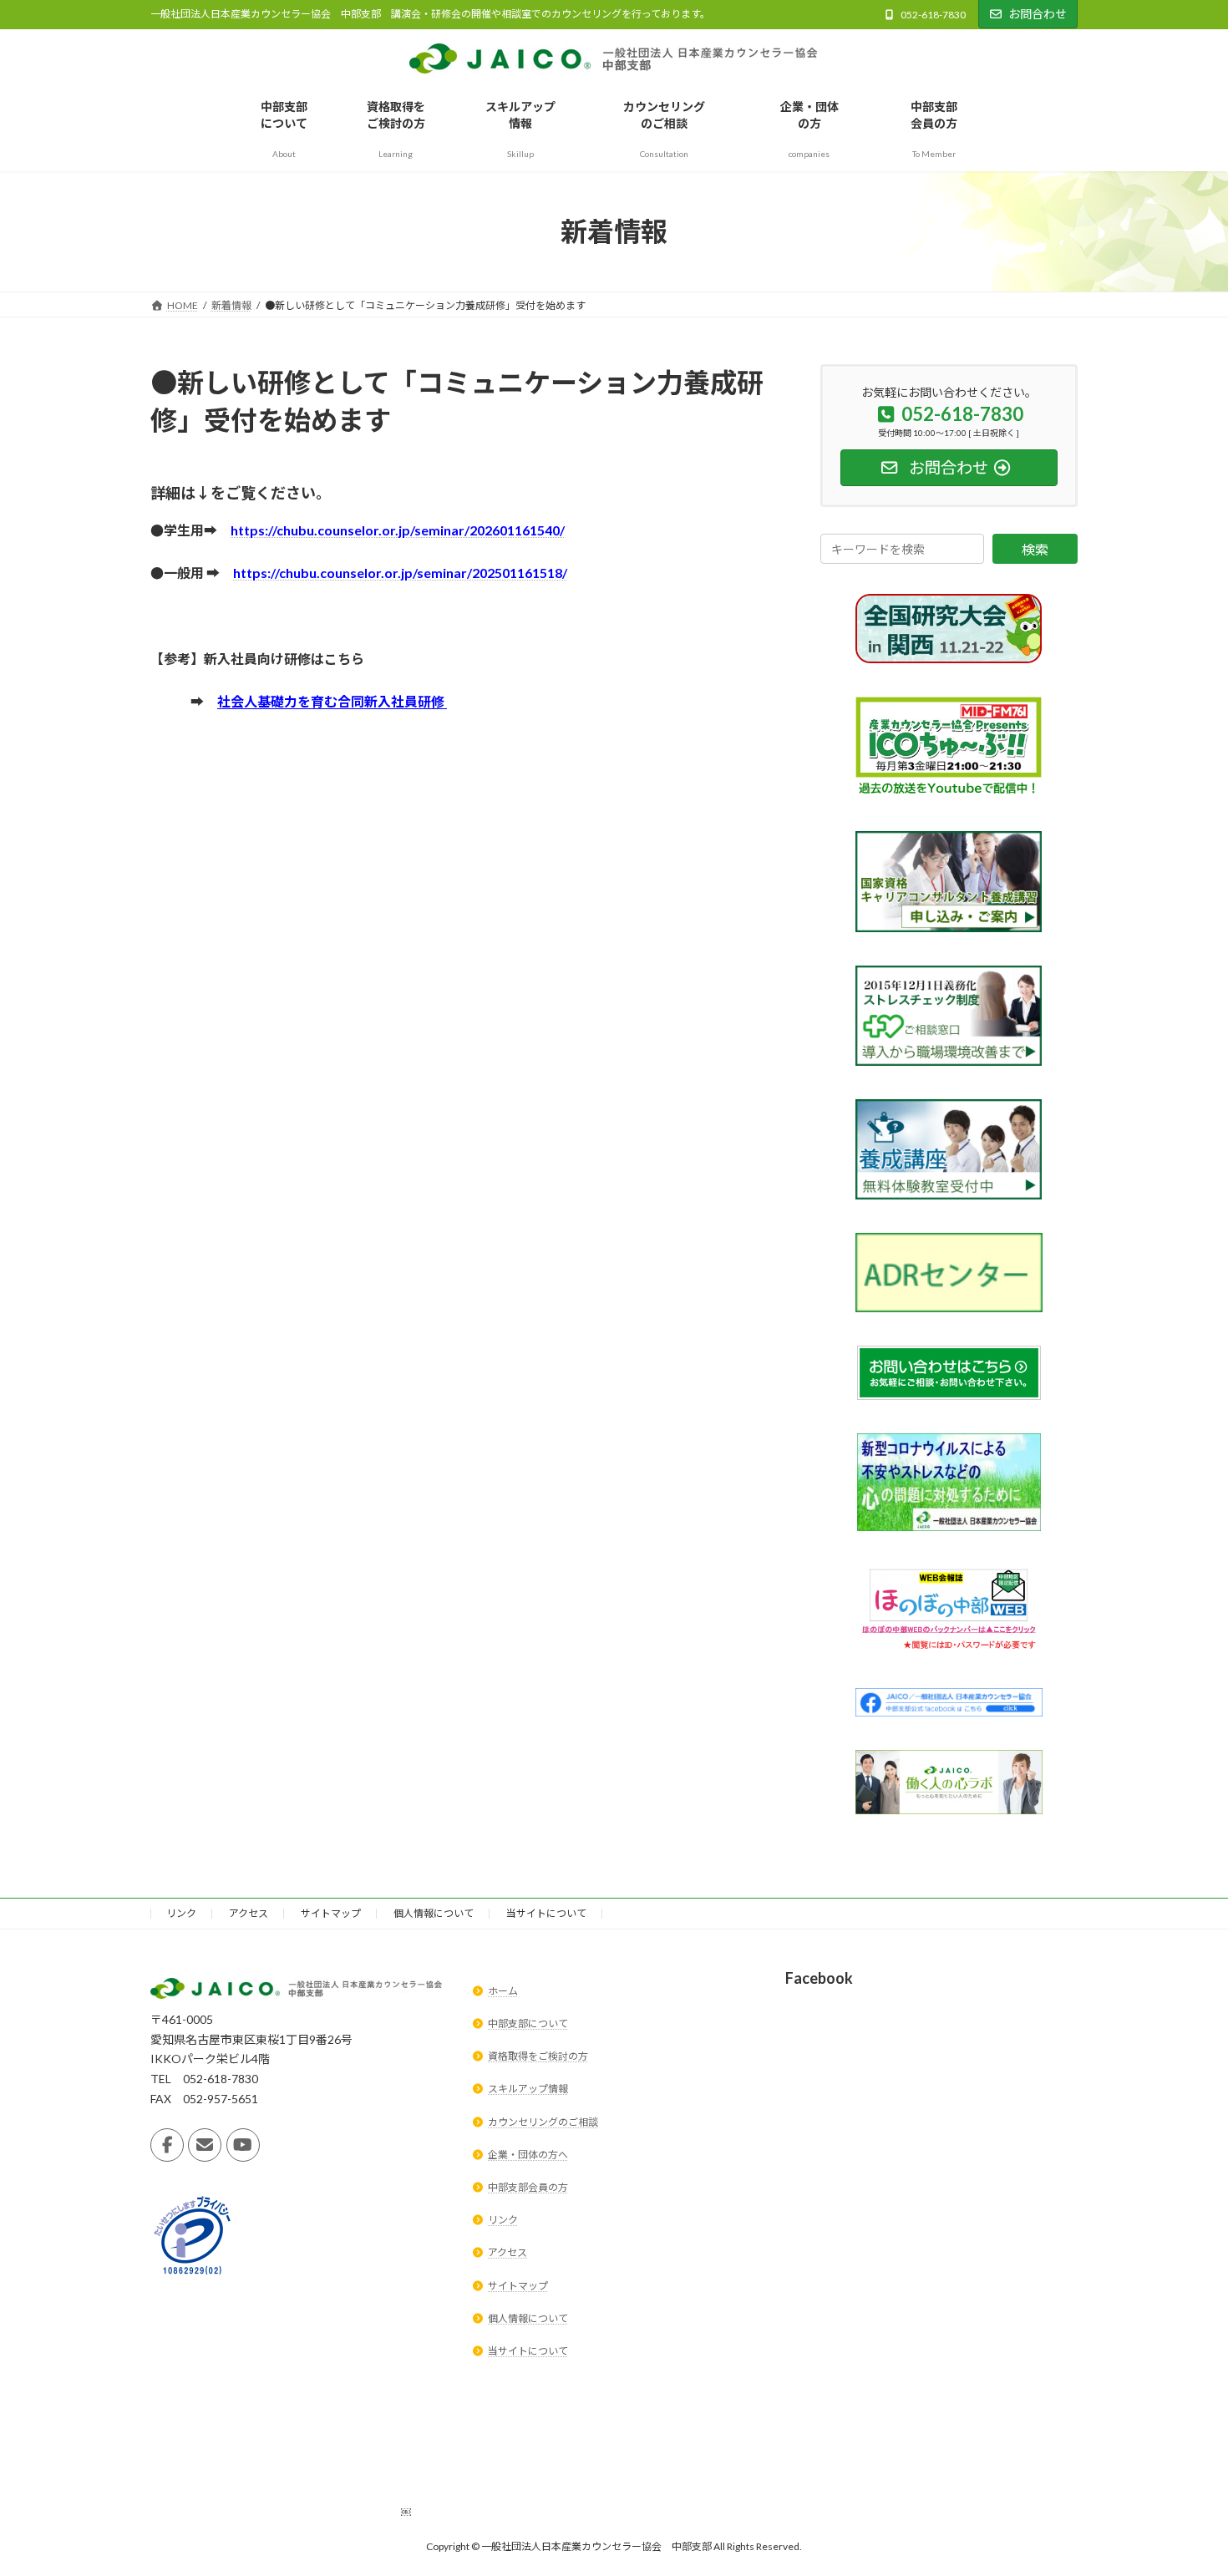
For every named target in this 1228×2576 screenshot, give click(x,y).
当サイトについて (546, 1913)
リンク (181, 1913)
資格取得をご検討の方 (538, 2057)
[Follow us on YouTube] (243, 2146)
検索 (1035, 549)
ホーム (503, 1991)
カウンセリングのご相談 (543, 2122)
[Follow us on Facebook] (167, 2146)
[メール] (205, 2146)
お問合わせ (1038, 14)
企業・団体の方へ (528, 2155)
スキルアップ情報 (528, 2089)
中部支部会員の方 (528, 2187)
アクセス (249, 1913)
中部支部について (528, 2023)
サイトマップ (331, 1913)
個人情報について (434, 1913)
